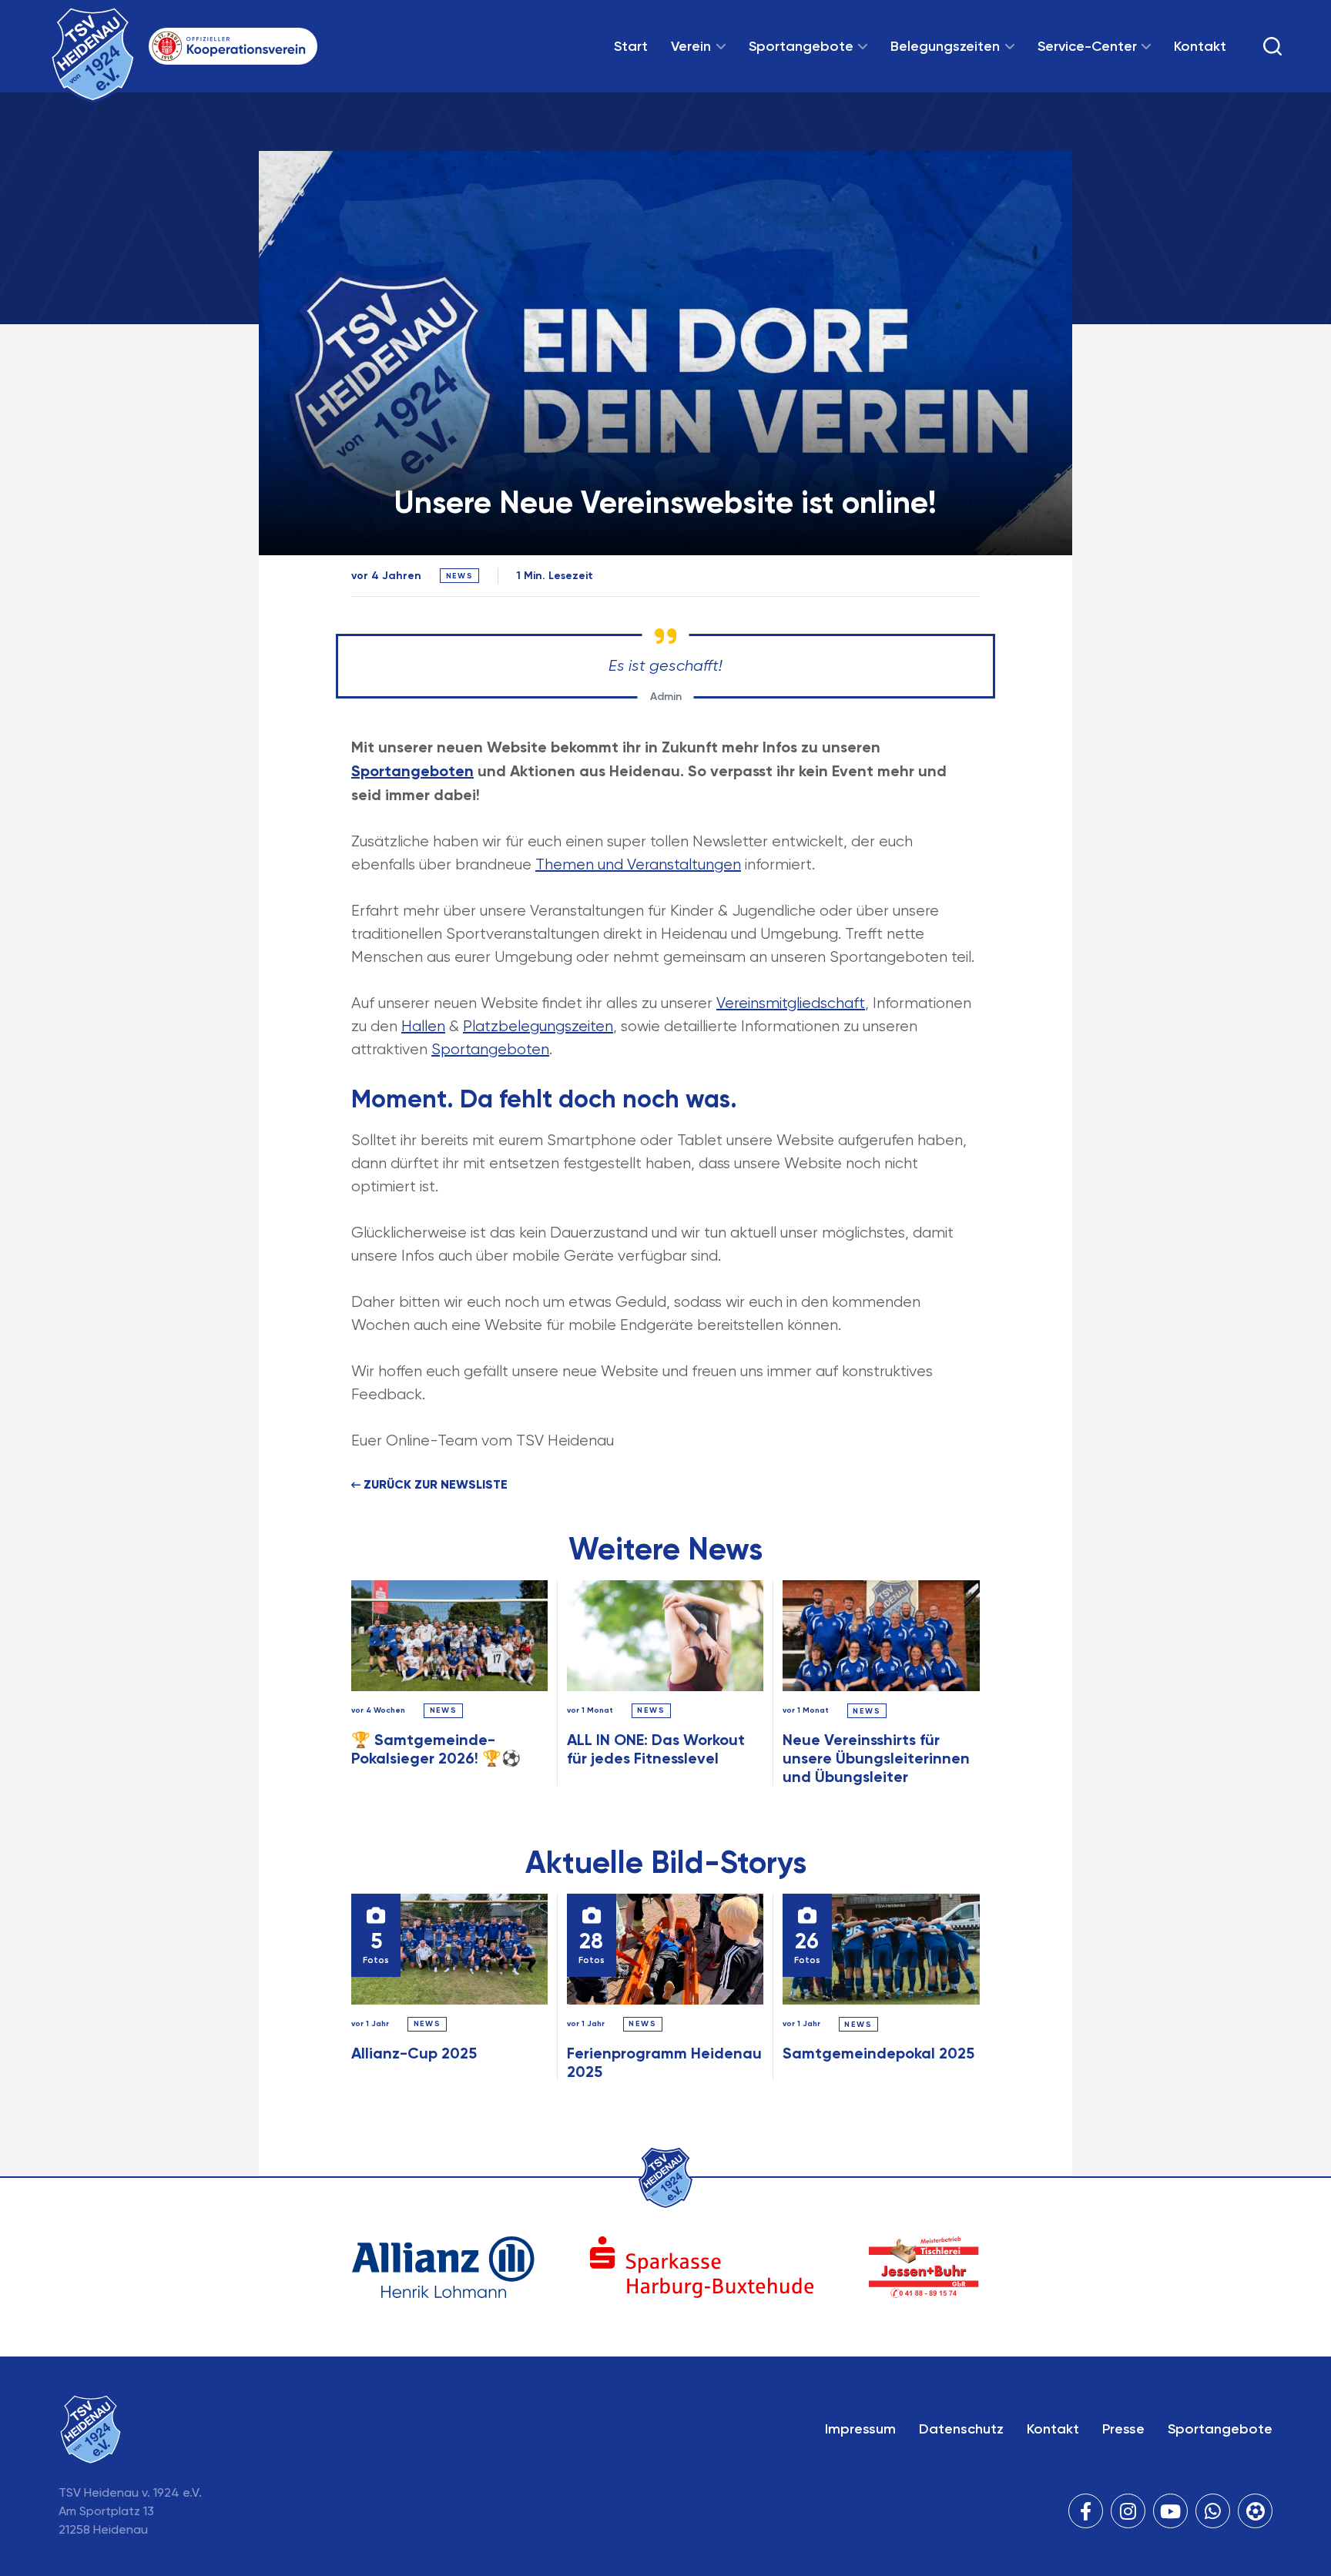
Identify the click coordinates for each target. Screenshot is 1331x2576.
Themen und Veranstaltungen (638, 864)
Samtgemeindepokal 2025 (878, 2053)
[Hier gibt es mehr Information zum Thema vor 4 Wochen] (449, 1635)
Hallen (423, 1026)
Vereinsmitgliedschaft (791, 1003)
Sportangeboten (412, 771)
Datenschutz (961, 2429)
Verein (691, 46)
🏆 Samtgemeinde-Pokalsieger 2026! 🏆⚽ (436, 1749)
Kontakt (1200, 46)
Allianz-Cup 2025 (414, 2053)
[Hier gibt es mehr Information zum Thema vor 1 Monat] (665, 1635)
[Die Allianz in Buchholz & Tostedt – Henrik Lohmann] (443, 2267)
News (444, 1710)
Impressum (860, 2429)
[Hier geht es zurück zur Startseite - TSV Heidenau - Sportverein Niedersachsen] (665, 2178)
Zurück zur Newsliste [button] (434, 1484)
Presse (1123, 2429)
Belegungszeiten (945, 46)
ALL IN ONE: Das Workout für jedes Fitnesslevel (656, 1749)
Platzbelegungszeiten (538, 1026)
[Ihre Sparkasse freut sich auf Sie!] (702, 2267)
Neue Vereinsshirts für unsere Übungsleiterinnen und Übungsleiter (876, 1758)
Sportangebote (801, 46)
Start (631, 46)
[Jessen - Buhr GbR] (924, 2267)
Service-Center (1087, 46)
